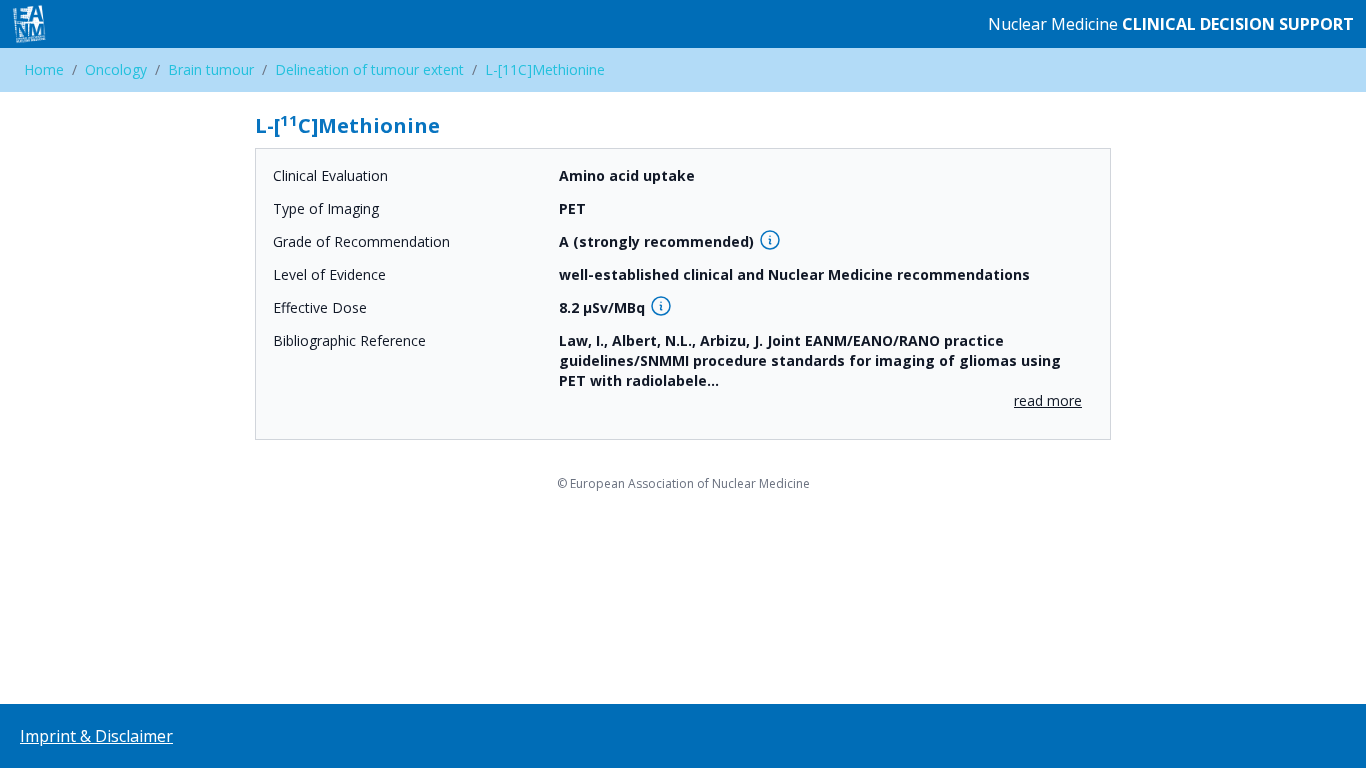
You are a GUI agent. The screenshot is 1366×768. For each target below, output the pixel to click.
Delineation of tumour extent (369, 69)
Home (44, 69)
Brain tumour (211, 69)
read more (1048, 400)
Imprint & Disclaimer (96, 736)
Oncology (116, 69)
